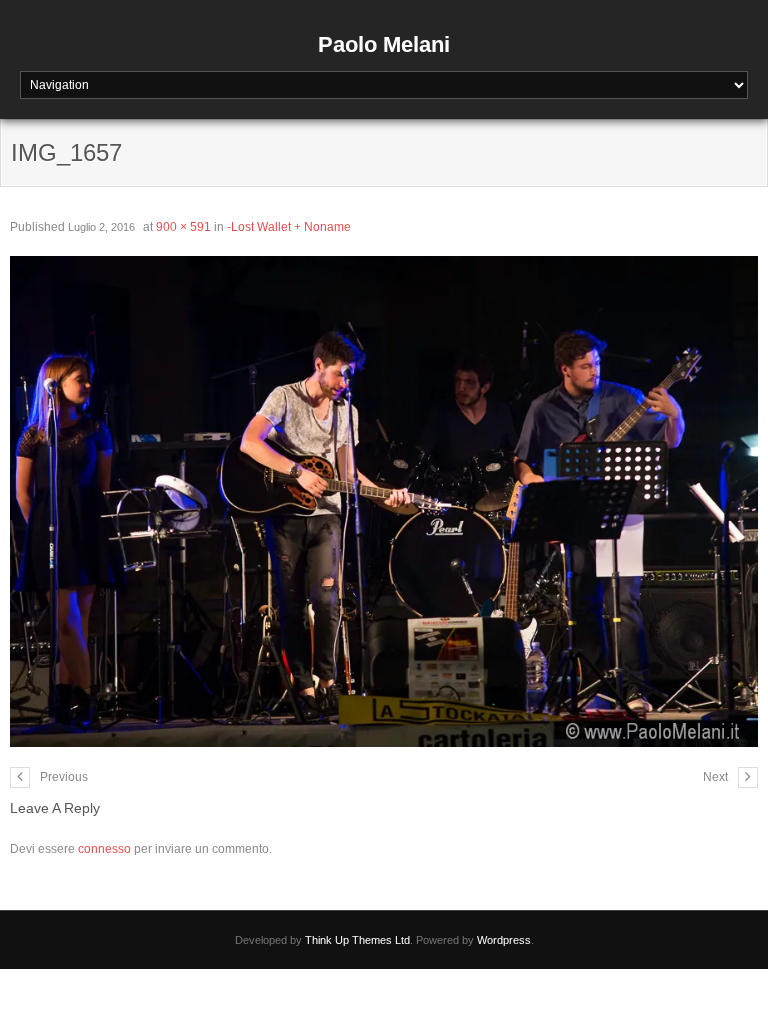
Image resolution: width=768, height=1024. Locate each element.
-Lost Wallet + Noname (289, 227)
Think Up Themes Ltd (357, 940)
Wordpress (504, 940)
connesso (104, 849)
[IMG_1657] (384, 501)
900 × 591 (183, 227)
